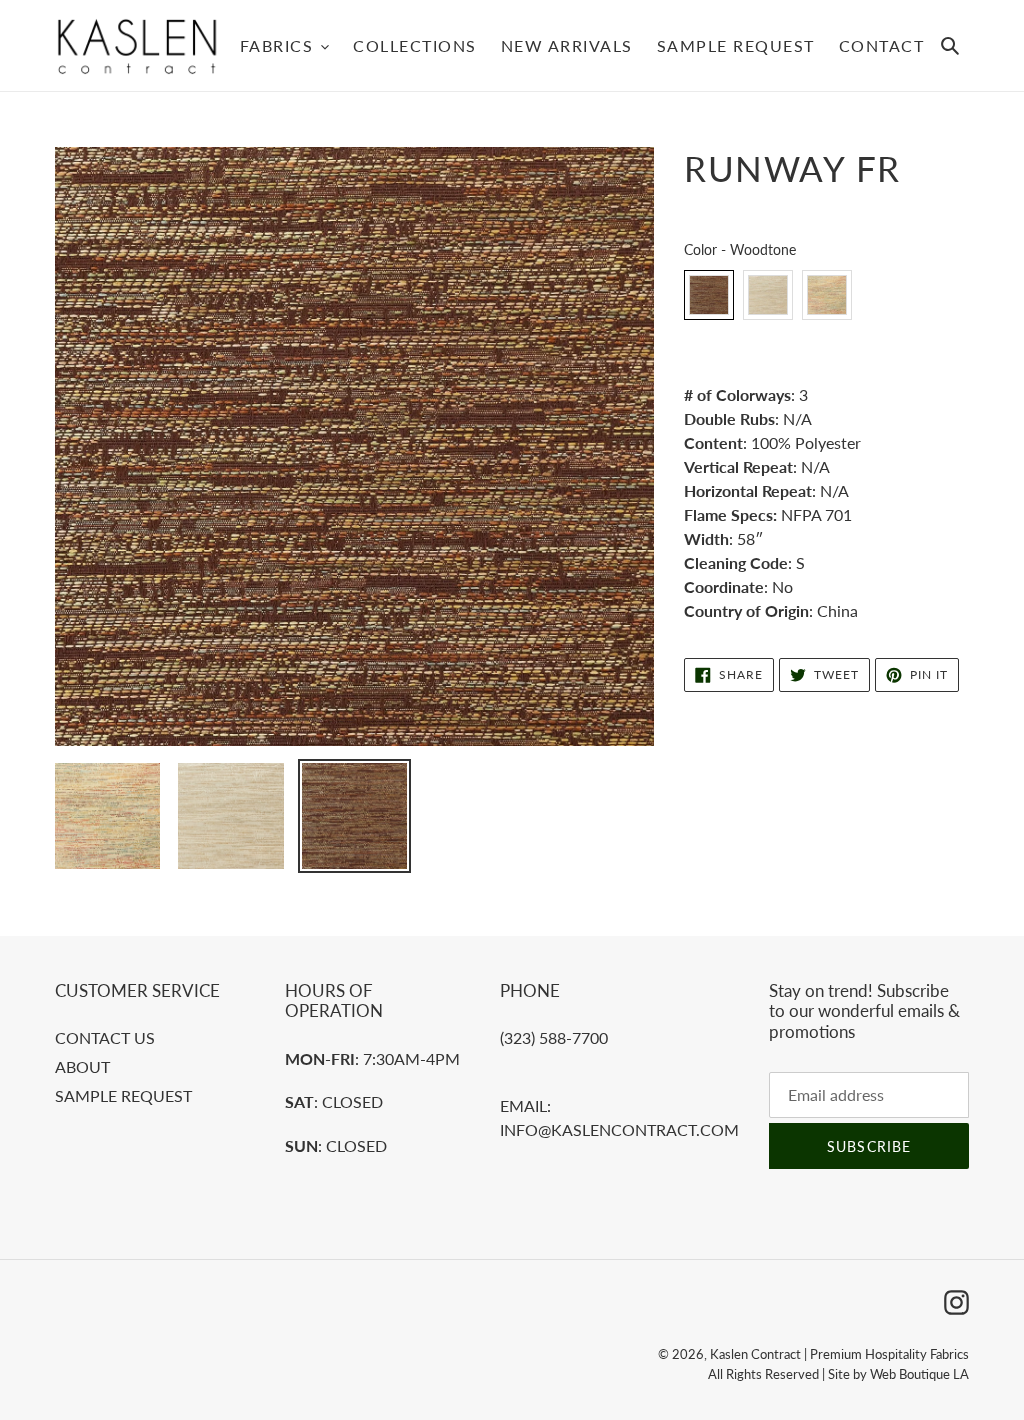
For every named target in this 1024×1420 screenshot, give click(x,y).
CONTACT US (105, 1037)
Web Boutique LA (919, 1374)
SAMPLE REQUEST (123, 1095)
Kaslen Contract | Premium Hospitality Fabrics (839, 1354)
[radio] (709, 295)
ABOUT (82, 1066)
